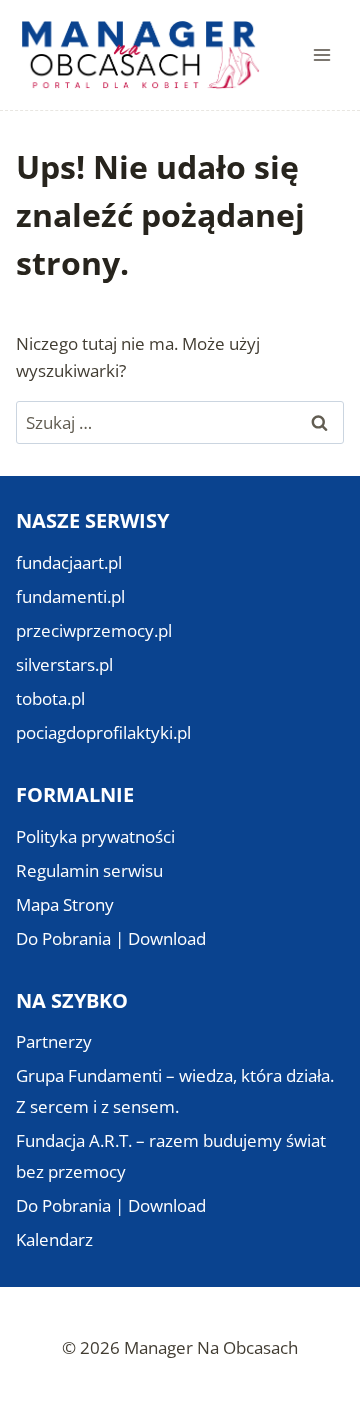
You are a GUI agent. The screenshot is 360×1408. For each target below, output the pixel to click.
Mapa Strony (65, 904)
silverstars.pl (64, 664)
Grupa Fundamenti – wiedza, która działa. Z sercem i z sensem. (175, 1091)
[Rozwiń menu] (321, 54)
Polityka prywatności (95, 836)
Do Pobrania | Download (111, 938)
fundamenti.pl (70, 596)
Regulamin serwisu (89, 870)
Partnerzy (54, 1041)
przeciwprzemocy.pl (94, 630)
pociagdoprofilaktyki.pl (103, 732)
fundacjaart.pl (69, 562)
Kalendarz (54, 1239)
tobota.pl (50, 698)
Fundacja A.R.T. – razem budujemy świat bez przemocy (171, 1156)
